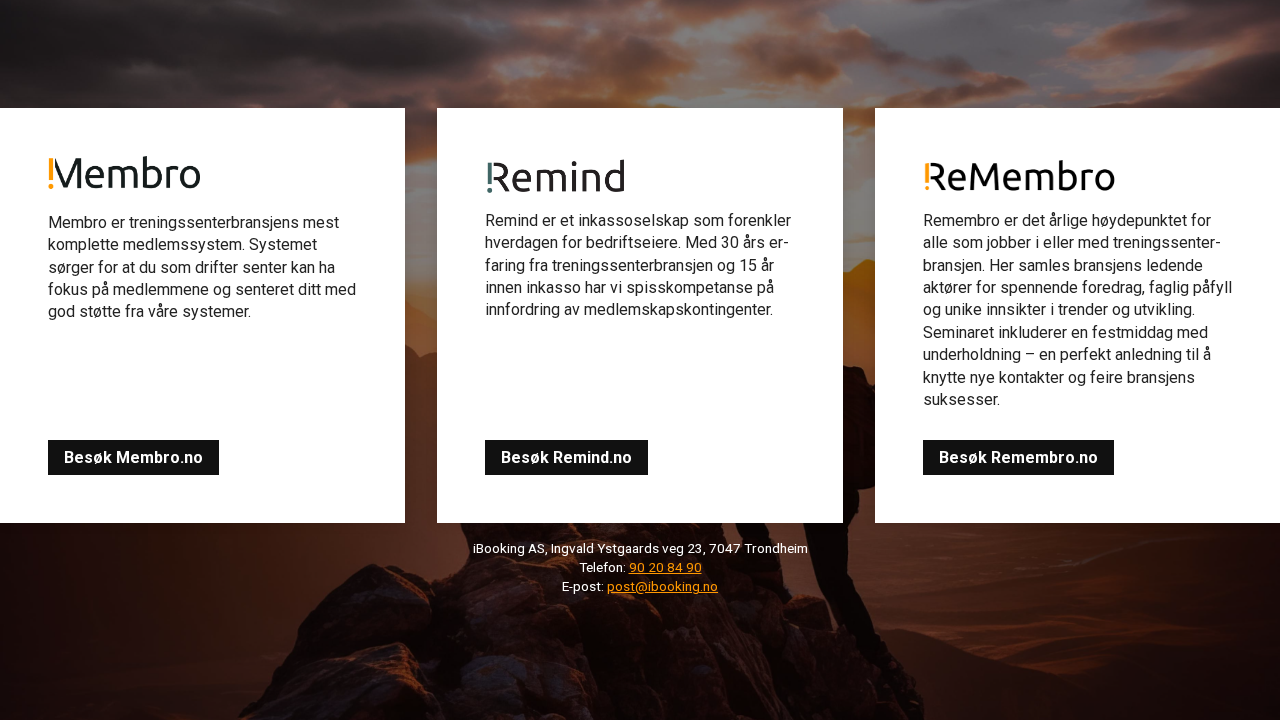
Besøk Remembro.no (1018, 457)
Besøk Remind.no (566, 457)
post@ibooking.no (662, 586)
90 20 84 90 (665, 567)
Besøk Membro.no (133, 457)
